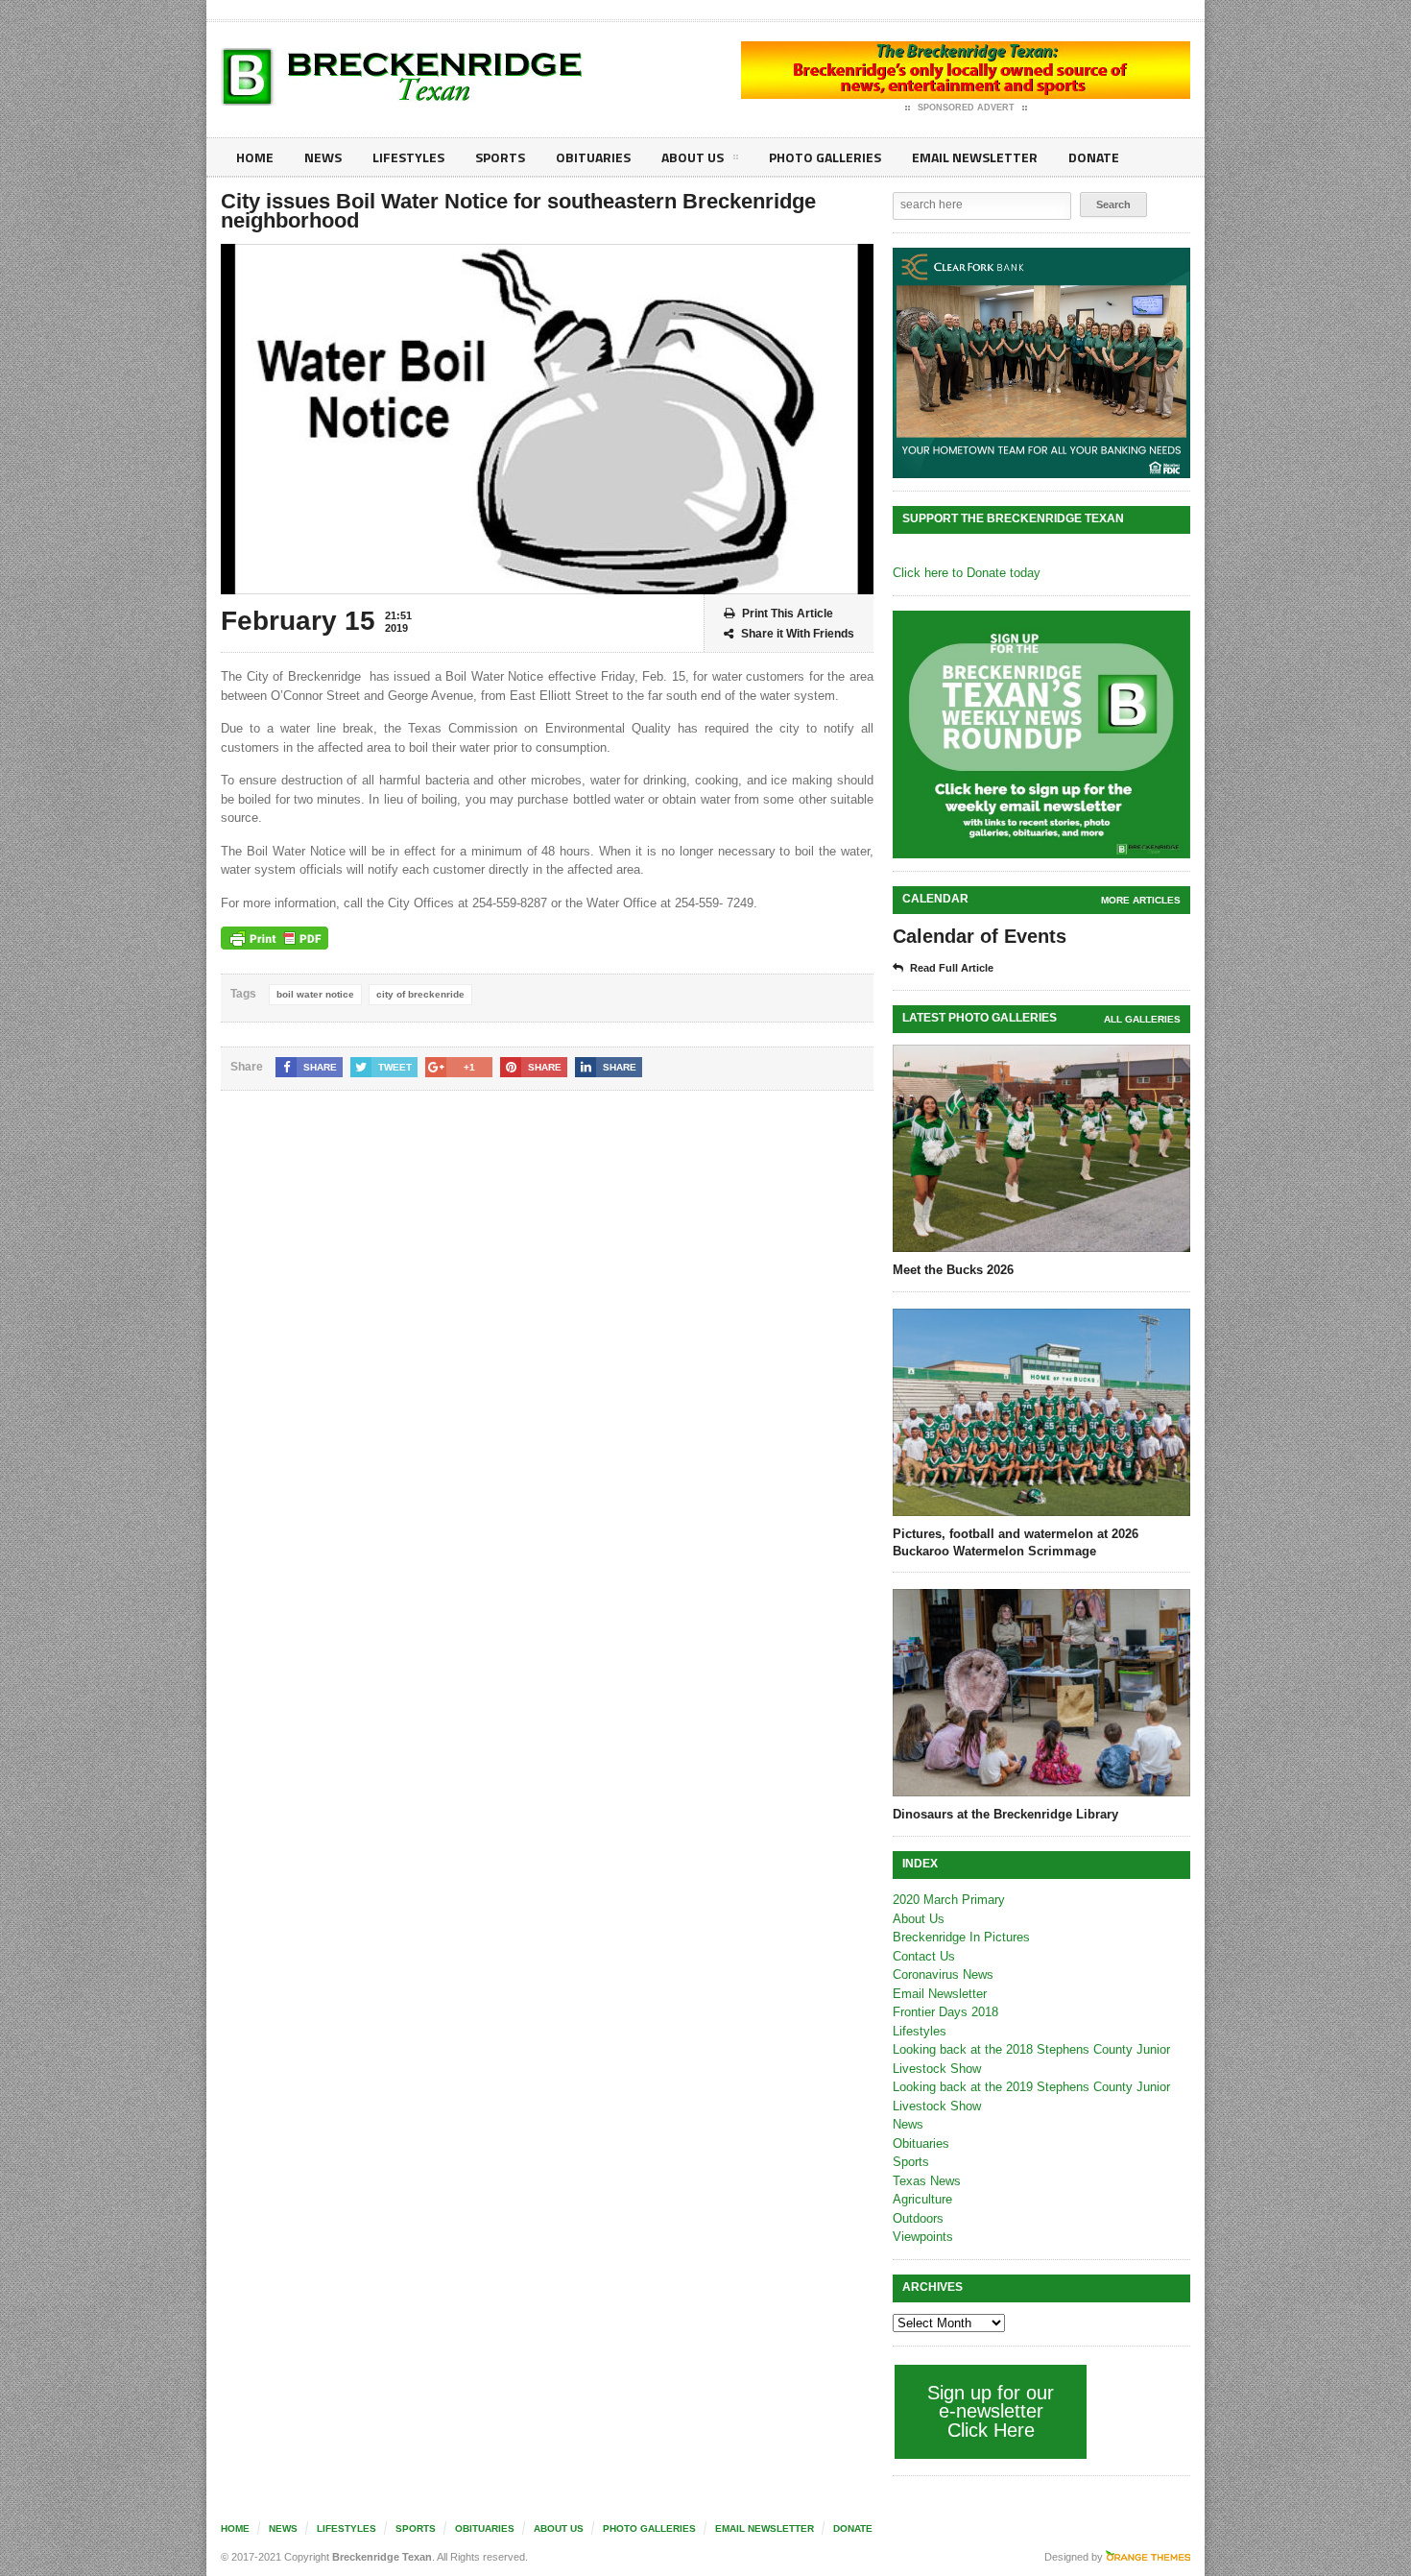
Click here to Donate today (967, 573)
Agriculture (922, 2199)
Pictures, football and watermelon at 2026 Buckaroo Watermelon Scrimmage (1016, 1542)
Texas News (927, 2181)
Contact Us (924, 1956)
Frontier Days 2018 (945, 2012)
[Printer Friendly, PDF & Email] (275, 938)
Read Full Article (952, 968)
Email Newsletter (975, 157)
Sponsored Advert (966, 108)
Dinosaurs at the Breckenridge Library (1005, 1814)
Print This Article (788, 614)
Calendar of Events (980, 936)
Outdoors (918, 2218)
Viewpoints (923, 2237)
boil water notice (315, 994)
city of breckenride (420, 994)
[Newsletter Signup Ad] (1041, 734)
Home (255, 157)
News (323, 157)
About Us (693, 157)
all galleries (1142, 1019)
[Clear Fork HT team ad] (1041, 363)
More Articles (1141, 900)
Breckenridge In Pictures (961, 1937)
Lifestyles (408, 157)
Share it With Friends (798, 634)
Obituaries (593, 157)
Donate (1094, 157)
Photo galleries (825, 157)
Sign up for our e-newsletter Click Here (991, 2411)
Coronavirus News (943, 1974)
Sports (500, 157)
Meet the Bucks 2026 (953, 1270)
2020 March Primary (949, 1900)
